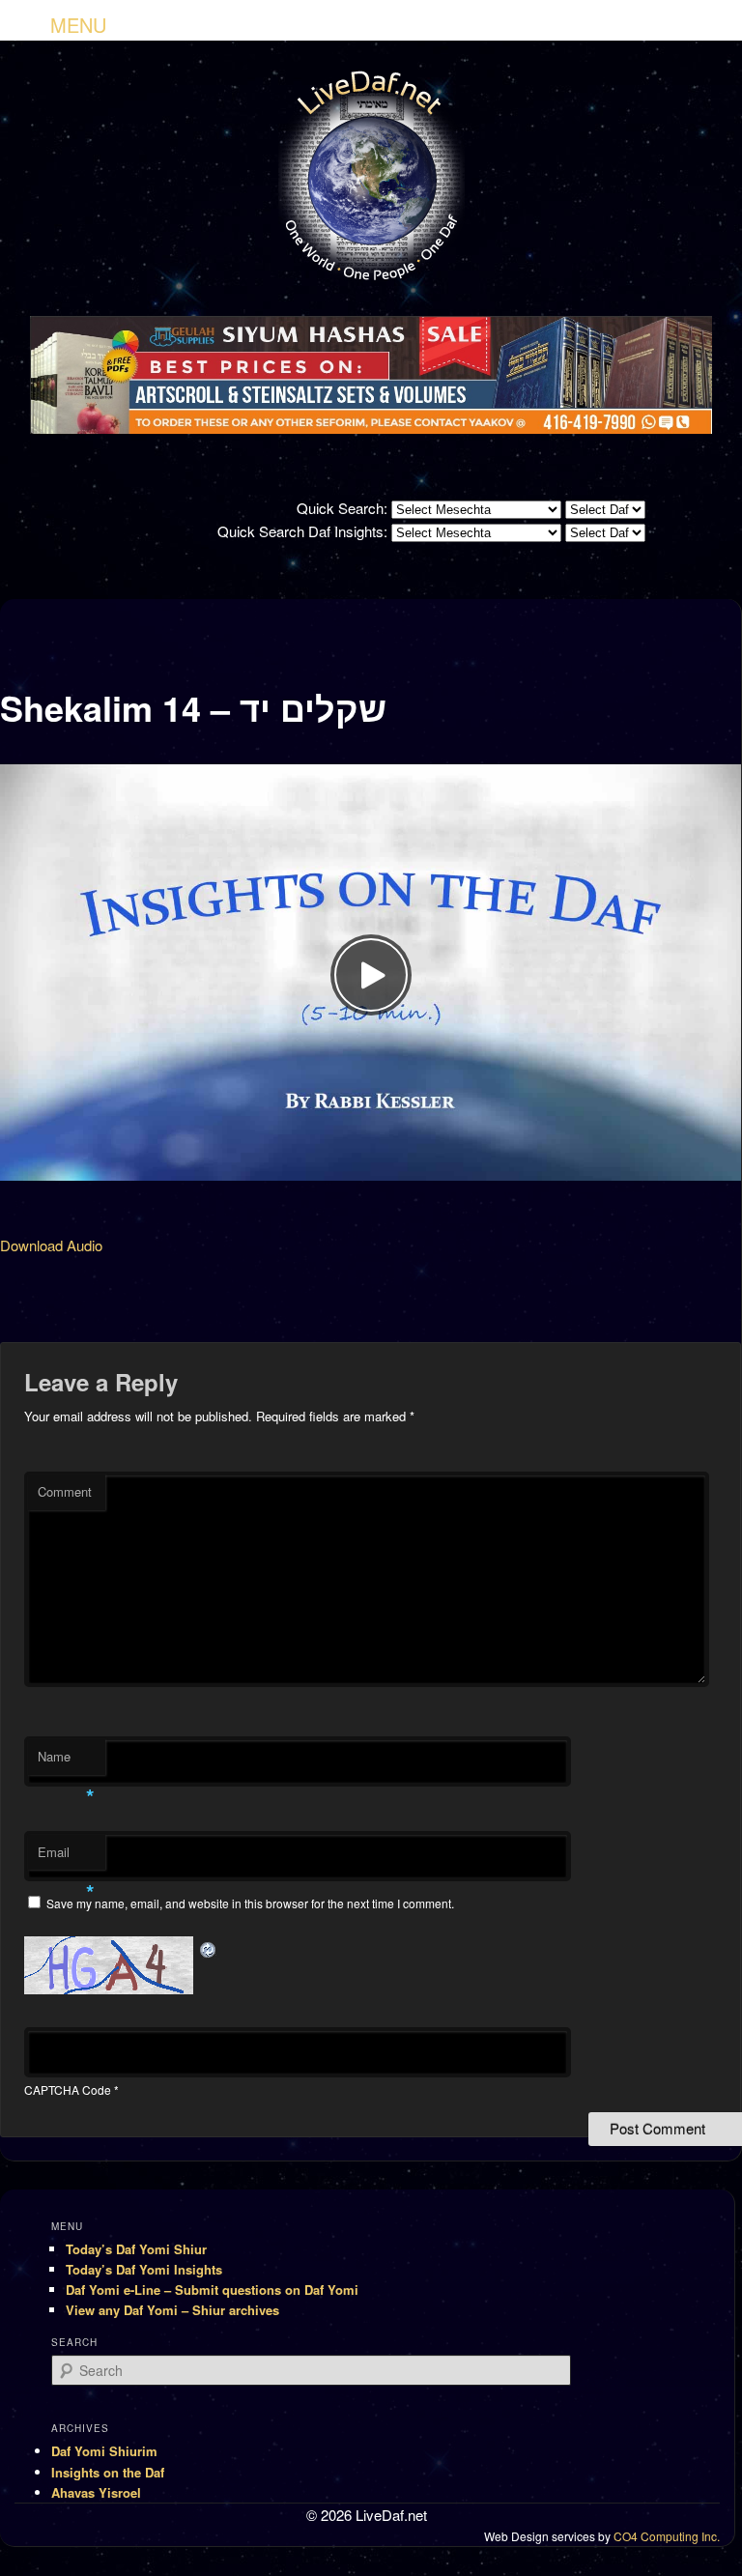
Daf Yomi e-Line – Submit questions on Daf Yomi (212, 2290)
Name (66, 1761)
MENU (78, 25)
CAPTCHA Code (68, 2089)
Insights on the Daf (108, 2472)
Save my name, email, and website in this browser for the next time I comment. (250, 1903)
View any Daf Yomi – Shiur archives (172, 2310)
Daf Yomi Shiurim (104, 2451)
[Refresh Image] (209, 1947)
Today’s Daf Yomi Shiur (136, 2249)
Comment (65, 1491)
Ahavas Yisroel (96, 2492)
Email (66, 1857)
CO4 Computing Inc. (667, 2536)
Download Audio (51, 1245)
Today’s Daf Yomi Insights (144, 2269)
